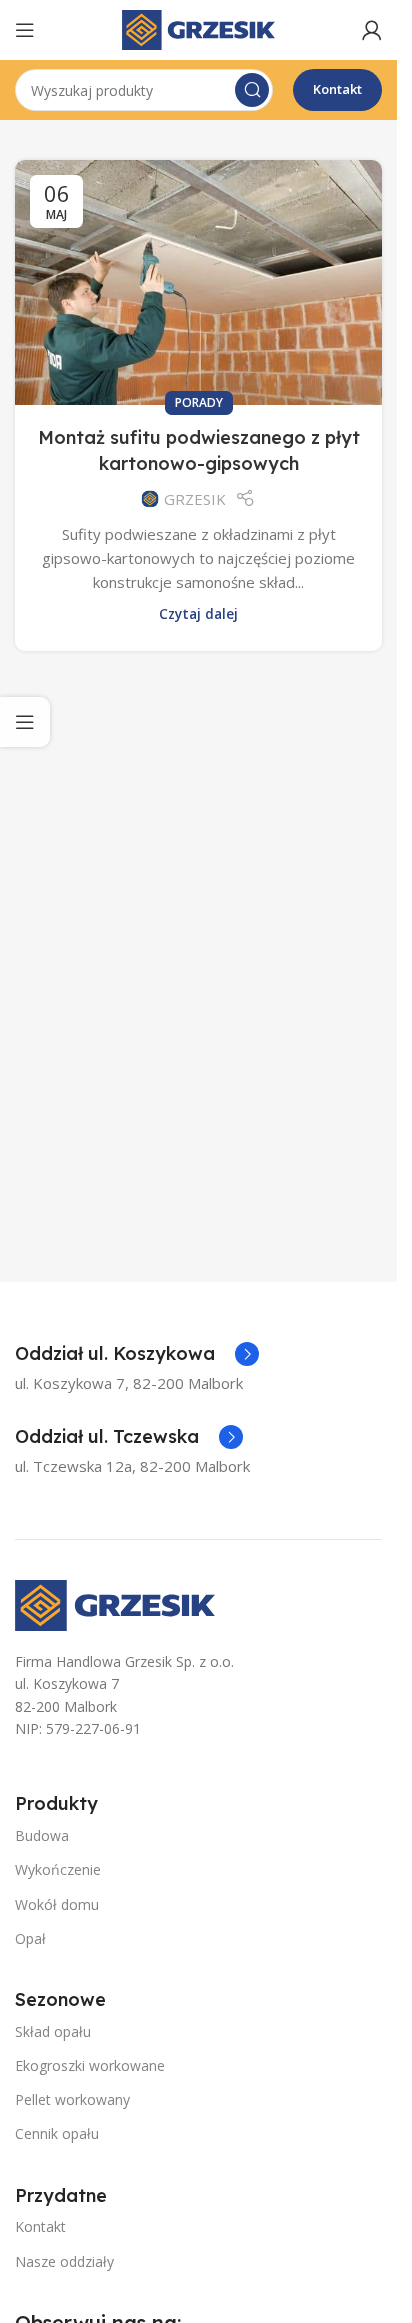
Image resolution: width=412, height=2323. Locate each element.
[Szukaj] (252, 90)
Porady (199, 402)
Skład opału (53, 2031)
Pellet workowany (72, 2099)
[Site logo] (198, 28)
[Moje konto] (372, 30)
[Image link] (115, 1603)
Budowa (42, 1835)
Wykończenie (58, 1869)
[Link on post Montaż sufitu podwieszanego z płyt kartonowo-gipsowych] (198, 282)
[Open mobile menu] (25, 30)
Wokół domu (57, 1904)
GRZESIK (195, 499)
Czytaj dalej (198, 614)
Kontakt (337, 89)
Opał (30, 1938)
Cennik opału (57, 2133)
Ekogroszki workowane (90, 2065)
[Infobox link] (137, 1354)
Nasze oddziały (64, 2261)
